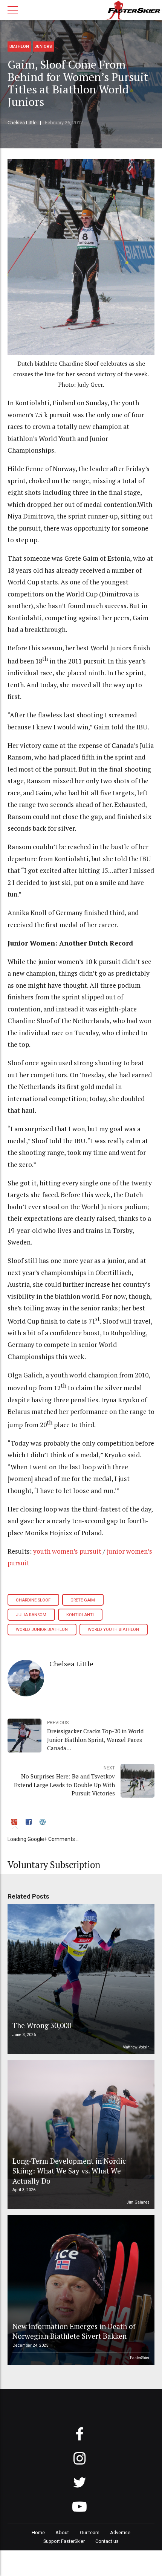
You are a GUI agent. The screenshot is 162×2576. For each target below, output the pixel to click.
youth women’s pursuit (67, 1551)
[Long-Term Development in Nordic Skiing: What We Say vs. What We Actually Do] (80, 2135)
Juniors (43, 47)
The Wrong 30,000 (42, 2025)
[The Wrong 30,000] (80, 1979)
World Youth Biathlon (113, 1630)
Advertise (120, 2533)
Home (38, 2533)
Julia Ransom (31, 1615)
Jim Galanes (138, 2202)
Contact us (107, 2541)
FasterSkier (140, 2358)
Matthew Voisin (136, 2047)
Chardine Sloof (33, 1600)
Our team (90, 2533)
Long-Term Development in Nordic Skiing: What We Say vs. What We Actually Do (69, 2171)
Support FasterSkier (64, 2541)
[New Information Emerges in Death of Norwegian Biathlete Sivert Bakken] (80, 2290)
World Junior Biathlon (42, 1630)
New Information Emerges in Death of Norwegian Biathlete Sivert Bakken (74, 2331)
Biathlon (19, 47)
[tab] (15, 1823)
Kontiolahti (80, 1615)
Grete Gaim (83, 1600)
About (62, 2533)
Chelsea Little (22, 123)
